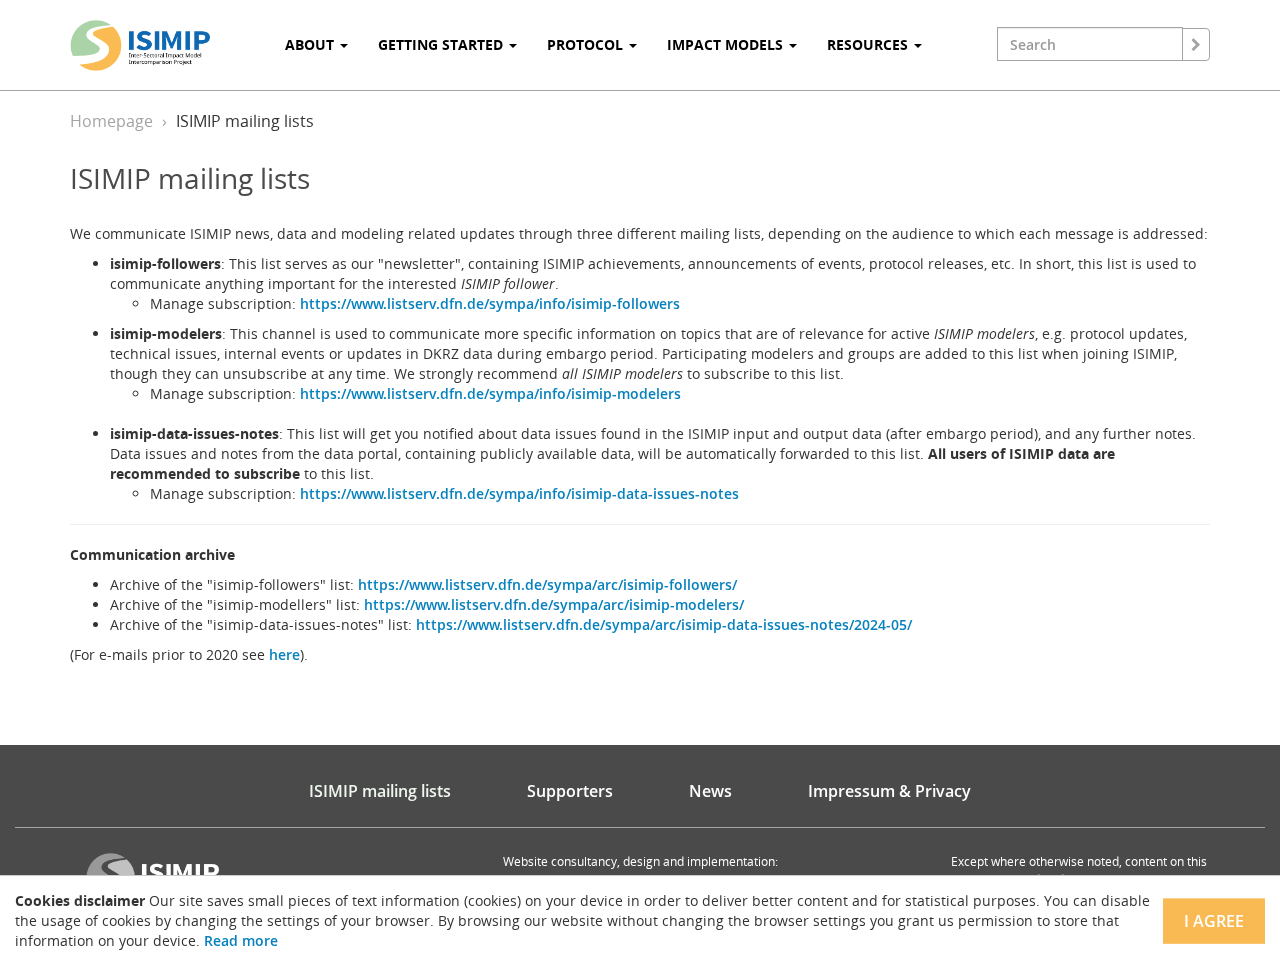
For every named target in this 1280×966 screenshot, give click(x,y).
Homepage (111, 121)
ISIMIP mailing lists (380, 791)
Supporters (570, 791)
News (710, 791)
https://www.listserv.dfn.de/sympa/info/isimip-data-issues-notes (519, 493)
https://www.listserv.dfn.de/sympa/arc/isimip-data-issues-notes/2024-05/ (664, 624)
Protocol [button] (587, 44)
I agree (1214, 921)
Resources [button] (869, 44)
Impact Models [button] (727, 44)
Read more (241, 940)
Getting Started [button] (442, 44)
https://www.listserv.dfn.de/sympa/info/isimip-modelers (490, 393)
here (284, 654)
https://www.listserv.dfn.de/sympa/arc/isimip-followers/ (547, 584)
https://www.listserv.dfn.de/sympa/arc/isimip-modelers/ (554, 604)
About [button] (311, 44)
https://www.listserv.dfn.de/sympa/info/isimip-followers (490, 303)
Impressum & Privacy (889, 791)
